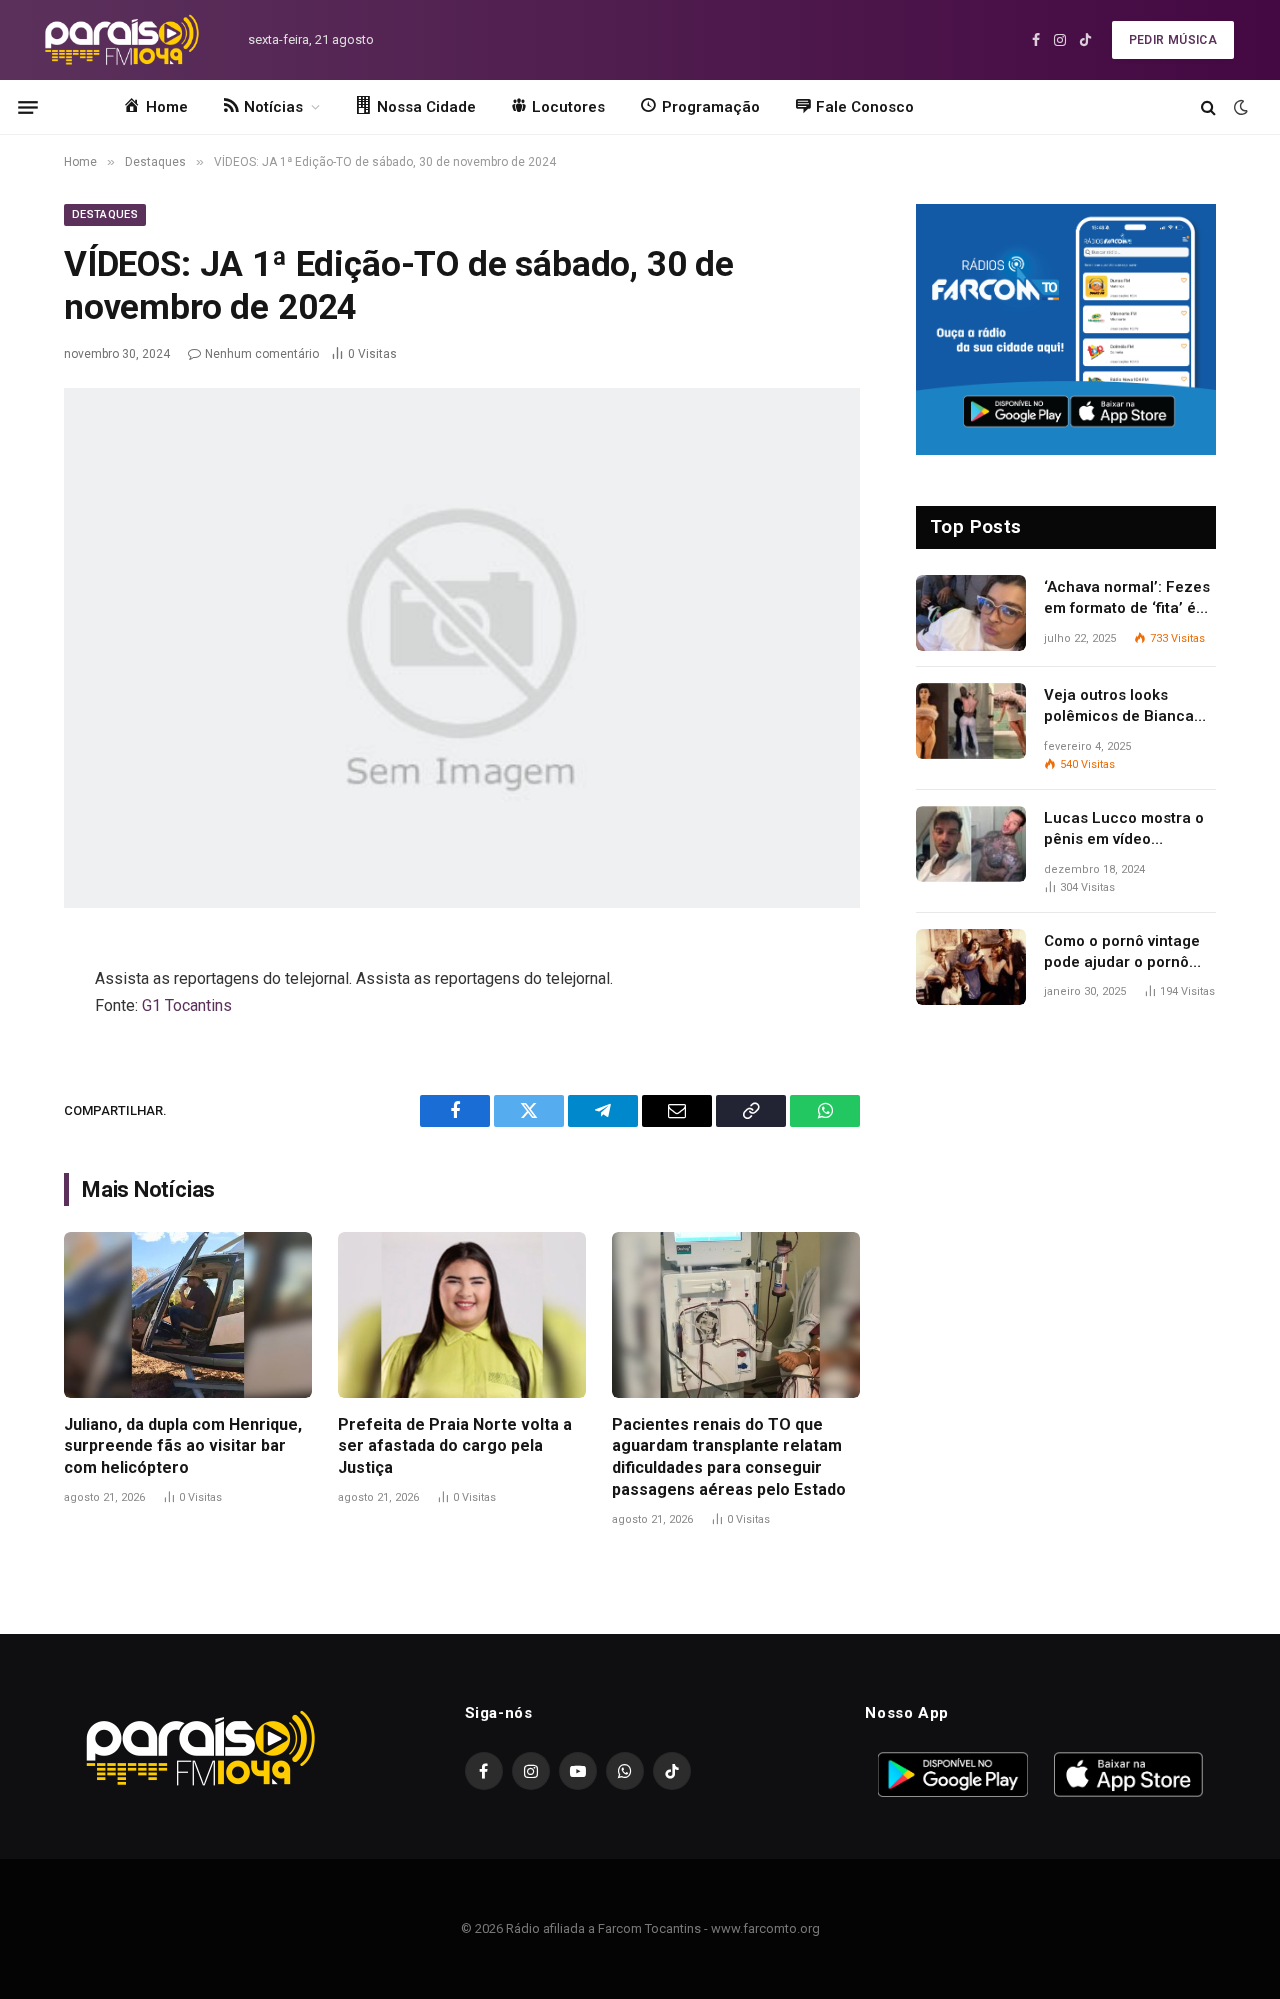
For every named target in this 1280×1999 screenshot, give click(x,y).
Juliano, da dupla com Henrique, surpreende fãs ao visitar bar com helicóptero (183, 1446)
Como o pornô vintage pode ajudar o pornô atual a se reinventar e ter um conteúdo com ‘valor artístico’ (1124, 953)
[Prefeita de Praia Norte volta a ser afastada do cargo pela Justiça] (462, 1314)
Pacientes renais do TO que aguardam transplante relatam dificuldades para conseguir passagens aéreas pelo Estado (729, 1457)
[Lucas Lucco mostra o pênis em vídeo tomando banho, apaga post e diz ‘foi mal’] (971, 844)
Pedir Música (1173, 40)
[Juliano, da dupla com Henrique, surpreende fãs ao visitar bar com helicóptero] (188, 1314)
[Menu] (28, 107)
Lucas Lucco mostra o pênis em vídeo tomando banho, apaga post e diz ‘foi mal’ (1126, 830)
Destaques (105, 214)
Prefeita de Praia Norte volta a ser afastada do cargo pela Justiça (455, 1446)
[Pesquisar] (1208, 107)
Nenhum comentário (262, 354)
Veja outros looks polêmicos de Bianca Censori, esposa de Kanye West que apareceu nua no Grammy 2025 (1119, 707)
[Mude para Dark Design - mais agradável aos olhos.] (1239, 107)
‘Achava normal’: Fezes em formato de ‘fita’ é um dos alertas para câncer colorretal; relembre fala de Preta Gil (1127, 599)
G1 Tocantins (187, 1005)
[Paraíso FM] (121, 40)
